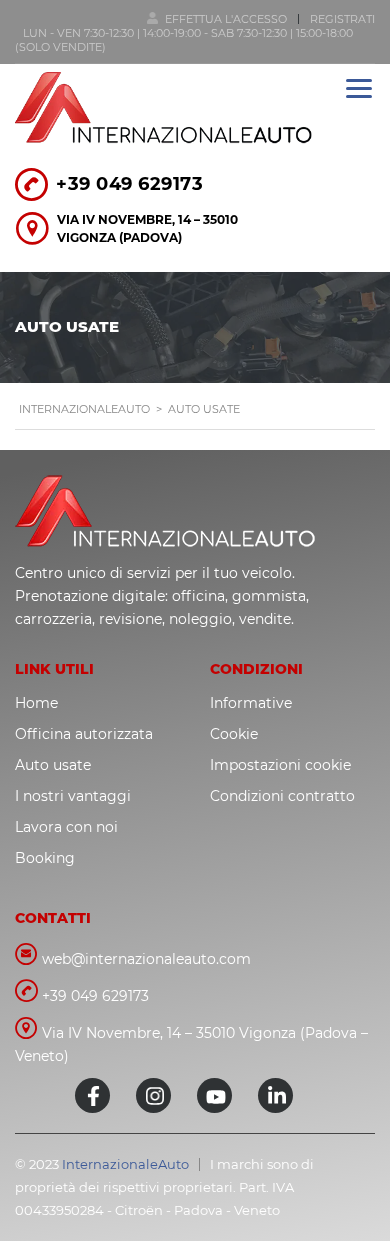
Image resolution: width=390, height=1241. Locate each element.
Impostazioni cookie (280, 765)
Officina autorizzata (84, 734)
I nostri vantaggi (73, 796)
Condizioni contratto (282, 796)
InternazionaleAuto (125, 1164)
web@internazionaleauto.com (146, 959)
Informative (251, 703)
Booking (45, 858)
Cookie (234, 734)
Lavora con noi (66, 827)
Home (36, 703)
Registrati (342, 19)
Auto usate (53, 765)
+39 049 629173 (129, 184)
